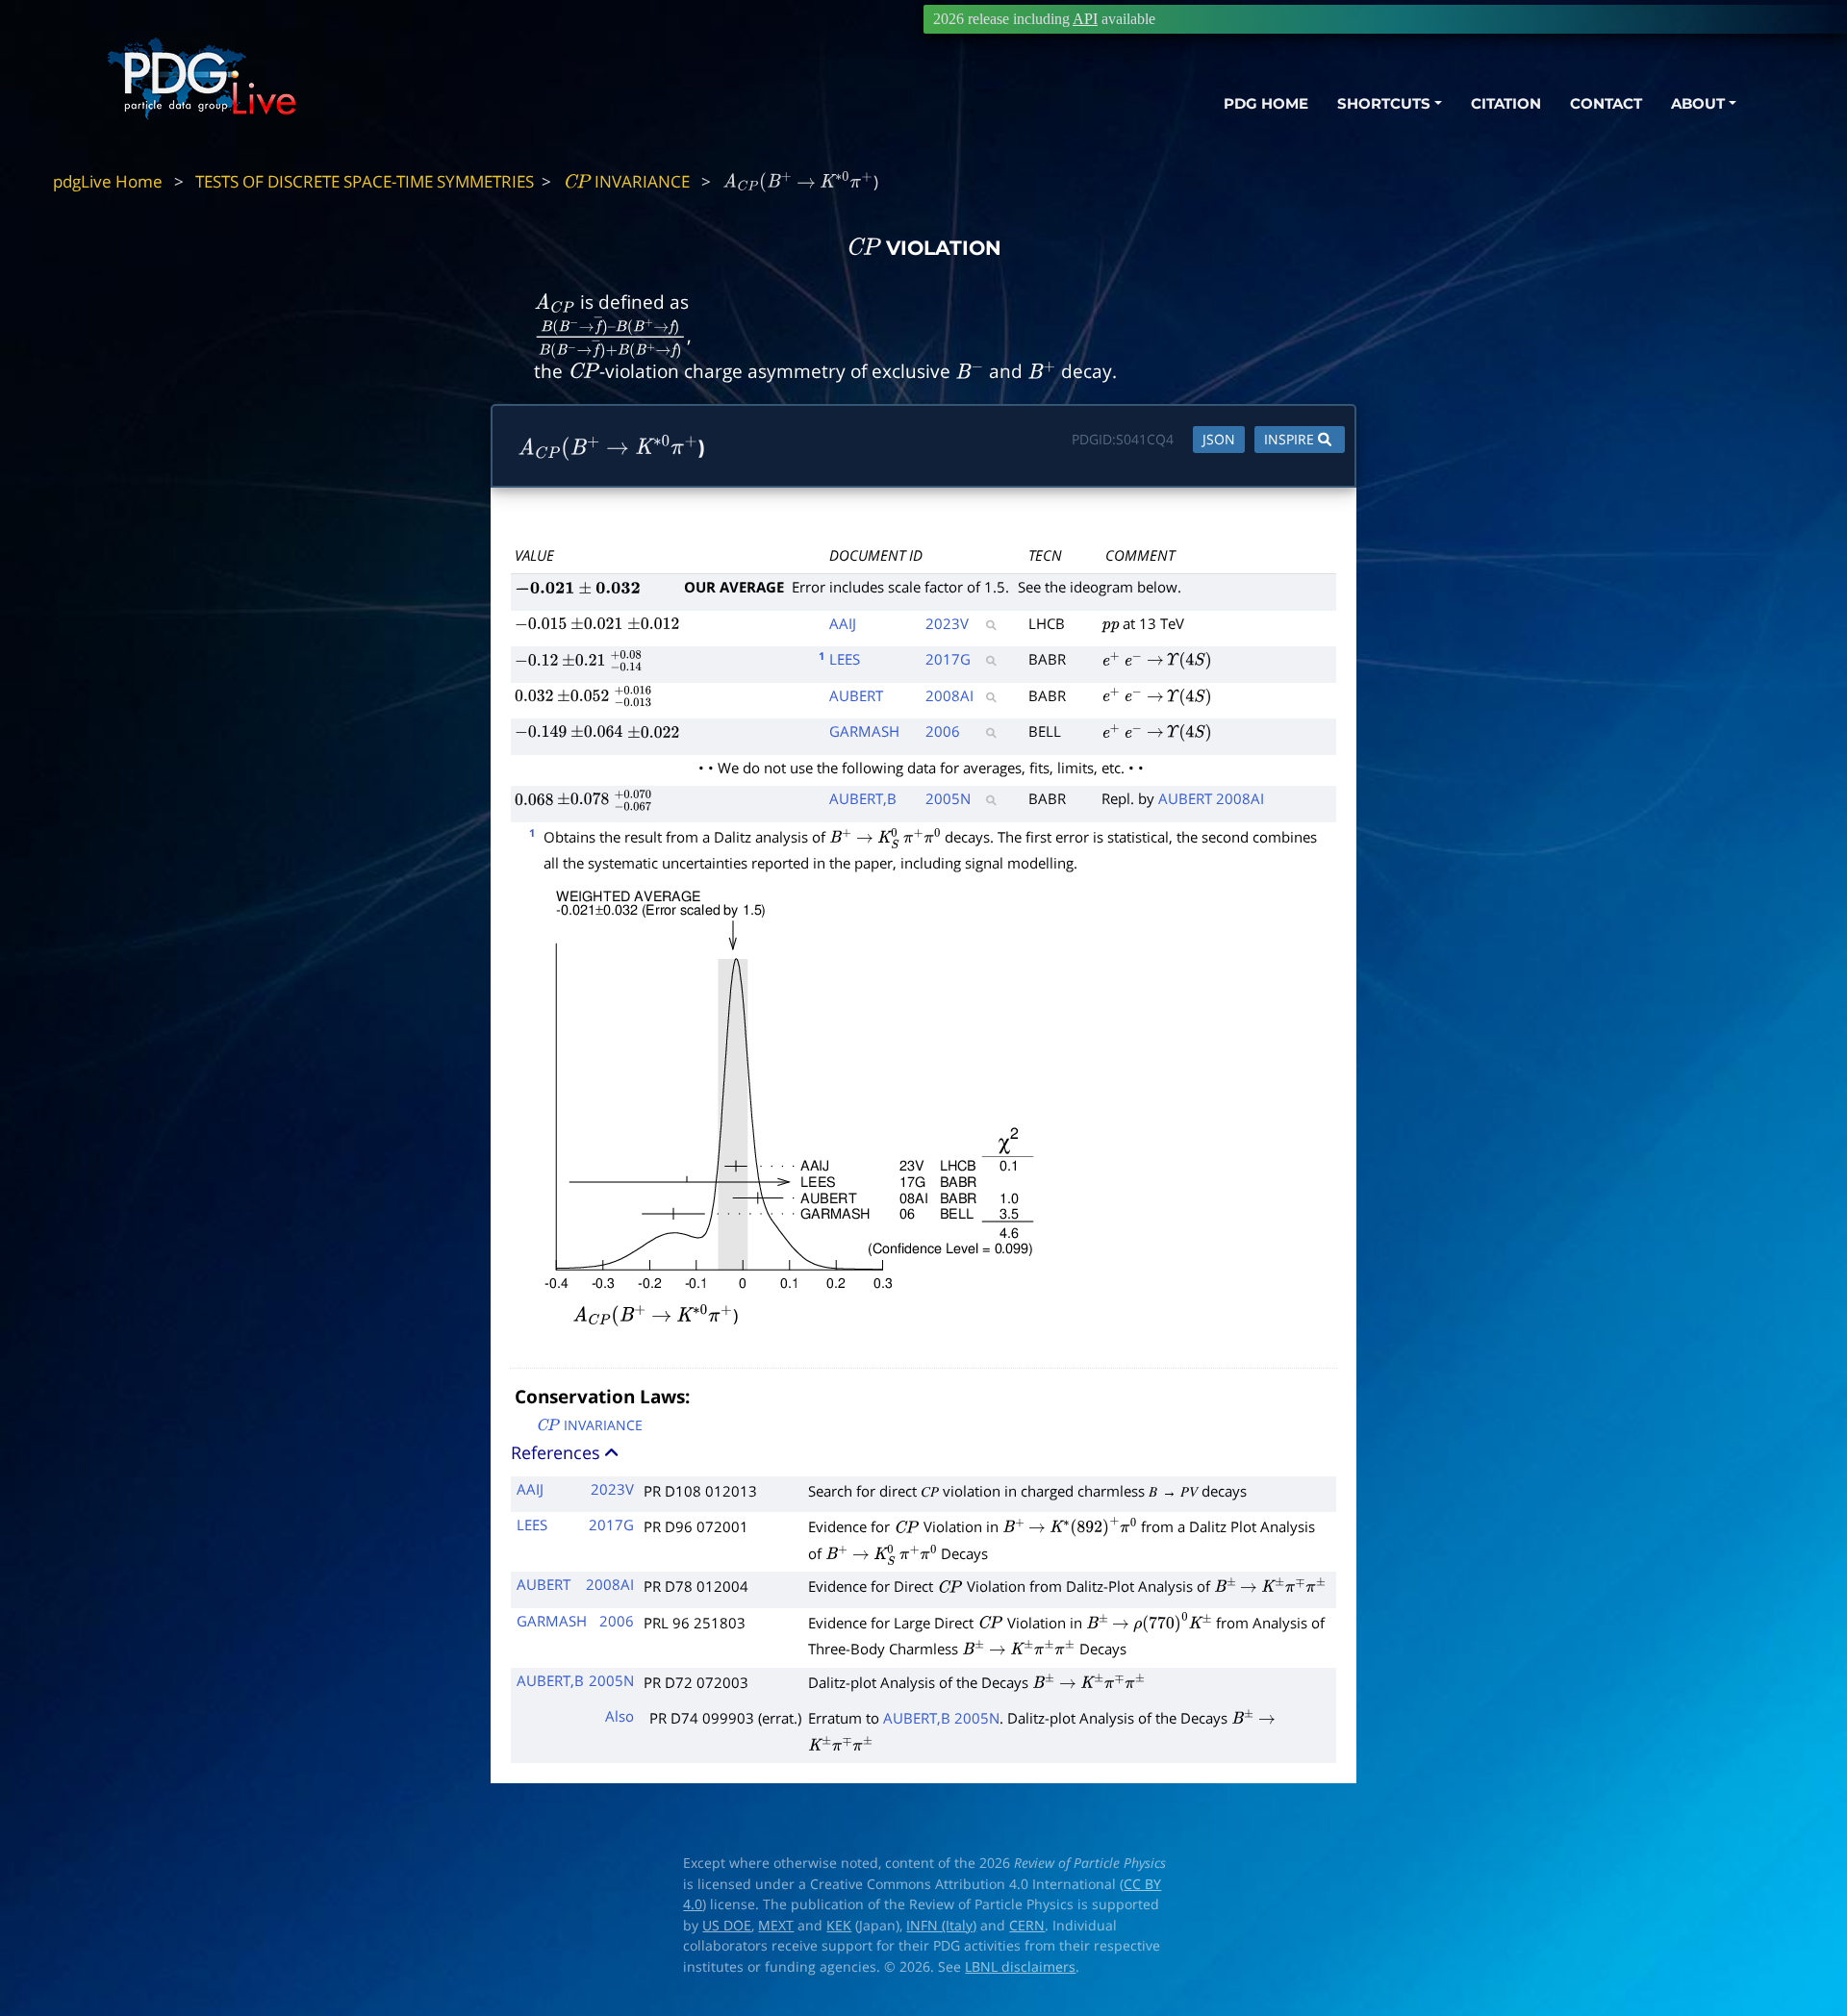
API (1085, 19)
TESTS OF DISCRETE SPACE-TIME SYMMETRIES (365, 181)
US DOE (727, 1926)
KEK (839, 1926)
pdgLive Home (108, 181)
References (558, 1452)
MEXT (776, 1926)
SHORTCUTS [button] (1384, 103)
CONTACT (1606, 103)
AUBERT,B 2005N (941, 1718)
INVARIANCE (626, 181)
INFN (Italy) (941, 1926)
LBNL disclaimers (1020, 1967)
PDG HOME (1266, 103)
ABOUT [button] (1698, 103)
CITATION (1506, 103)
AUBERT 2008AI (1211, 798)
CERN (1027, 1926)
